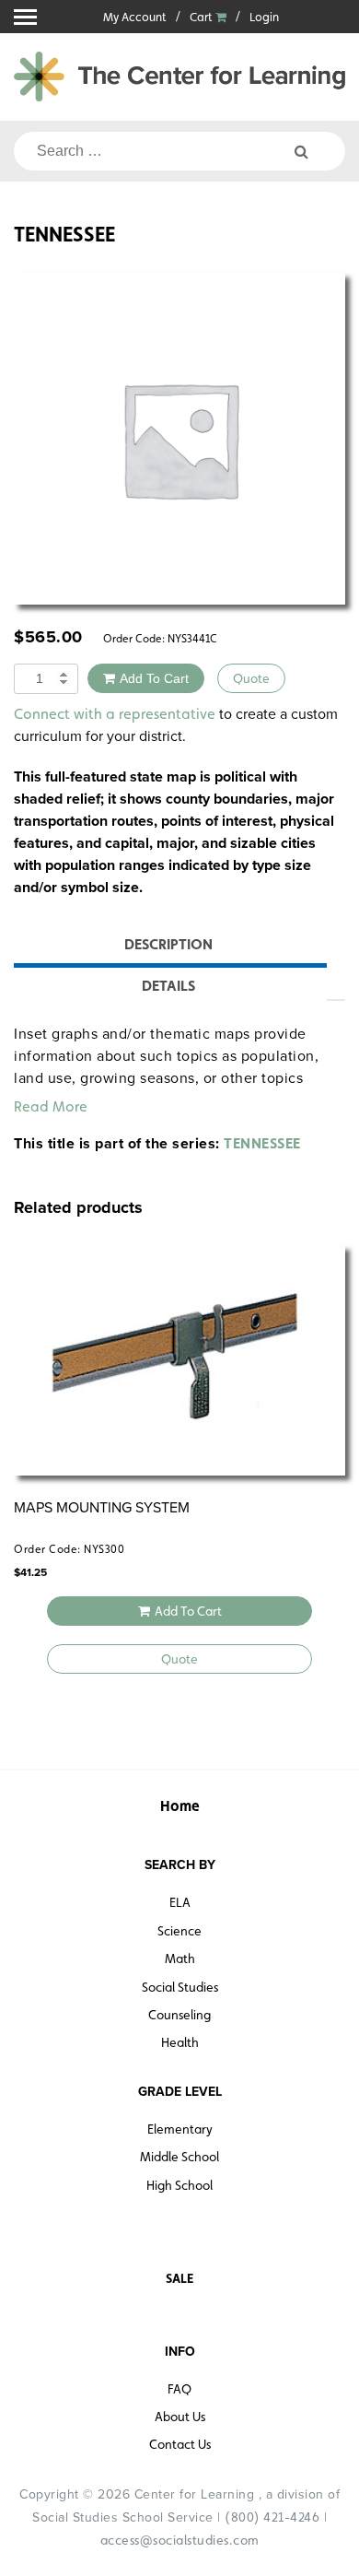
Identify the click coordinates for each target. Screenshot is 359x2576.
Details (168, 986)
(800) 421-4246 (272, 2517)
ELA (180, 1902)
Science (179, 1931)
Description (168, 944)
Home (180, 1806)
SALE (179, 2278)
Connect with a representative (115, 714)
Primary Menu (25, 17)
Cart (203, 17)
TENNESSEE (262, 1143)
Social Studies (180, 1987)
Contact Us (180, 2444)
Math (180, 1958)
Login (264, 17)
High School (179, 2185)
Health (180, 2042)
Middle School (179, 2157)
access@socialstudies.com (180, 2540)
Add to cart (154, 678)
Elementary (180, 2129)
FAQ (179, 2389)
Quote (251, 678)
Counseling (179, 2015)
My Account (135, 17)
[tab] (168, 947)
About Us (180, 2417)
